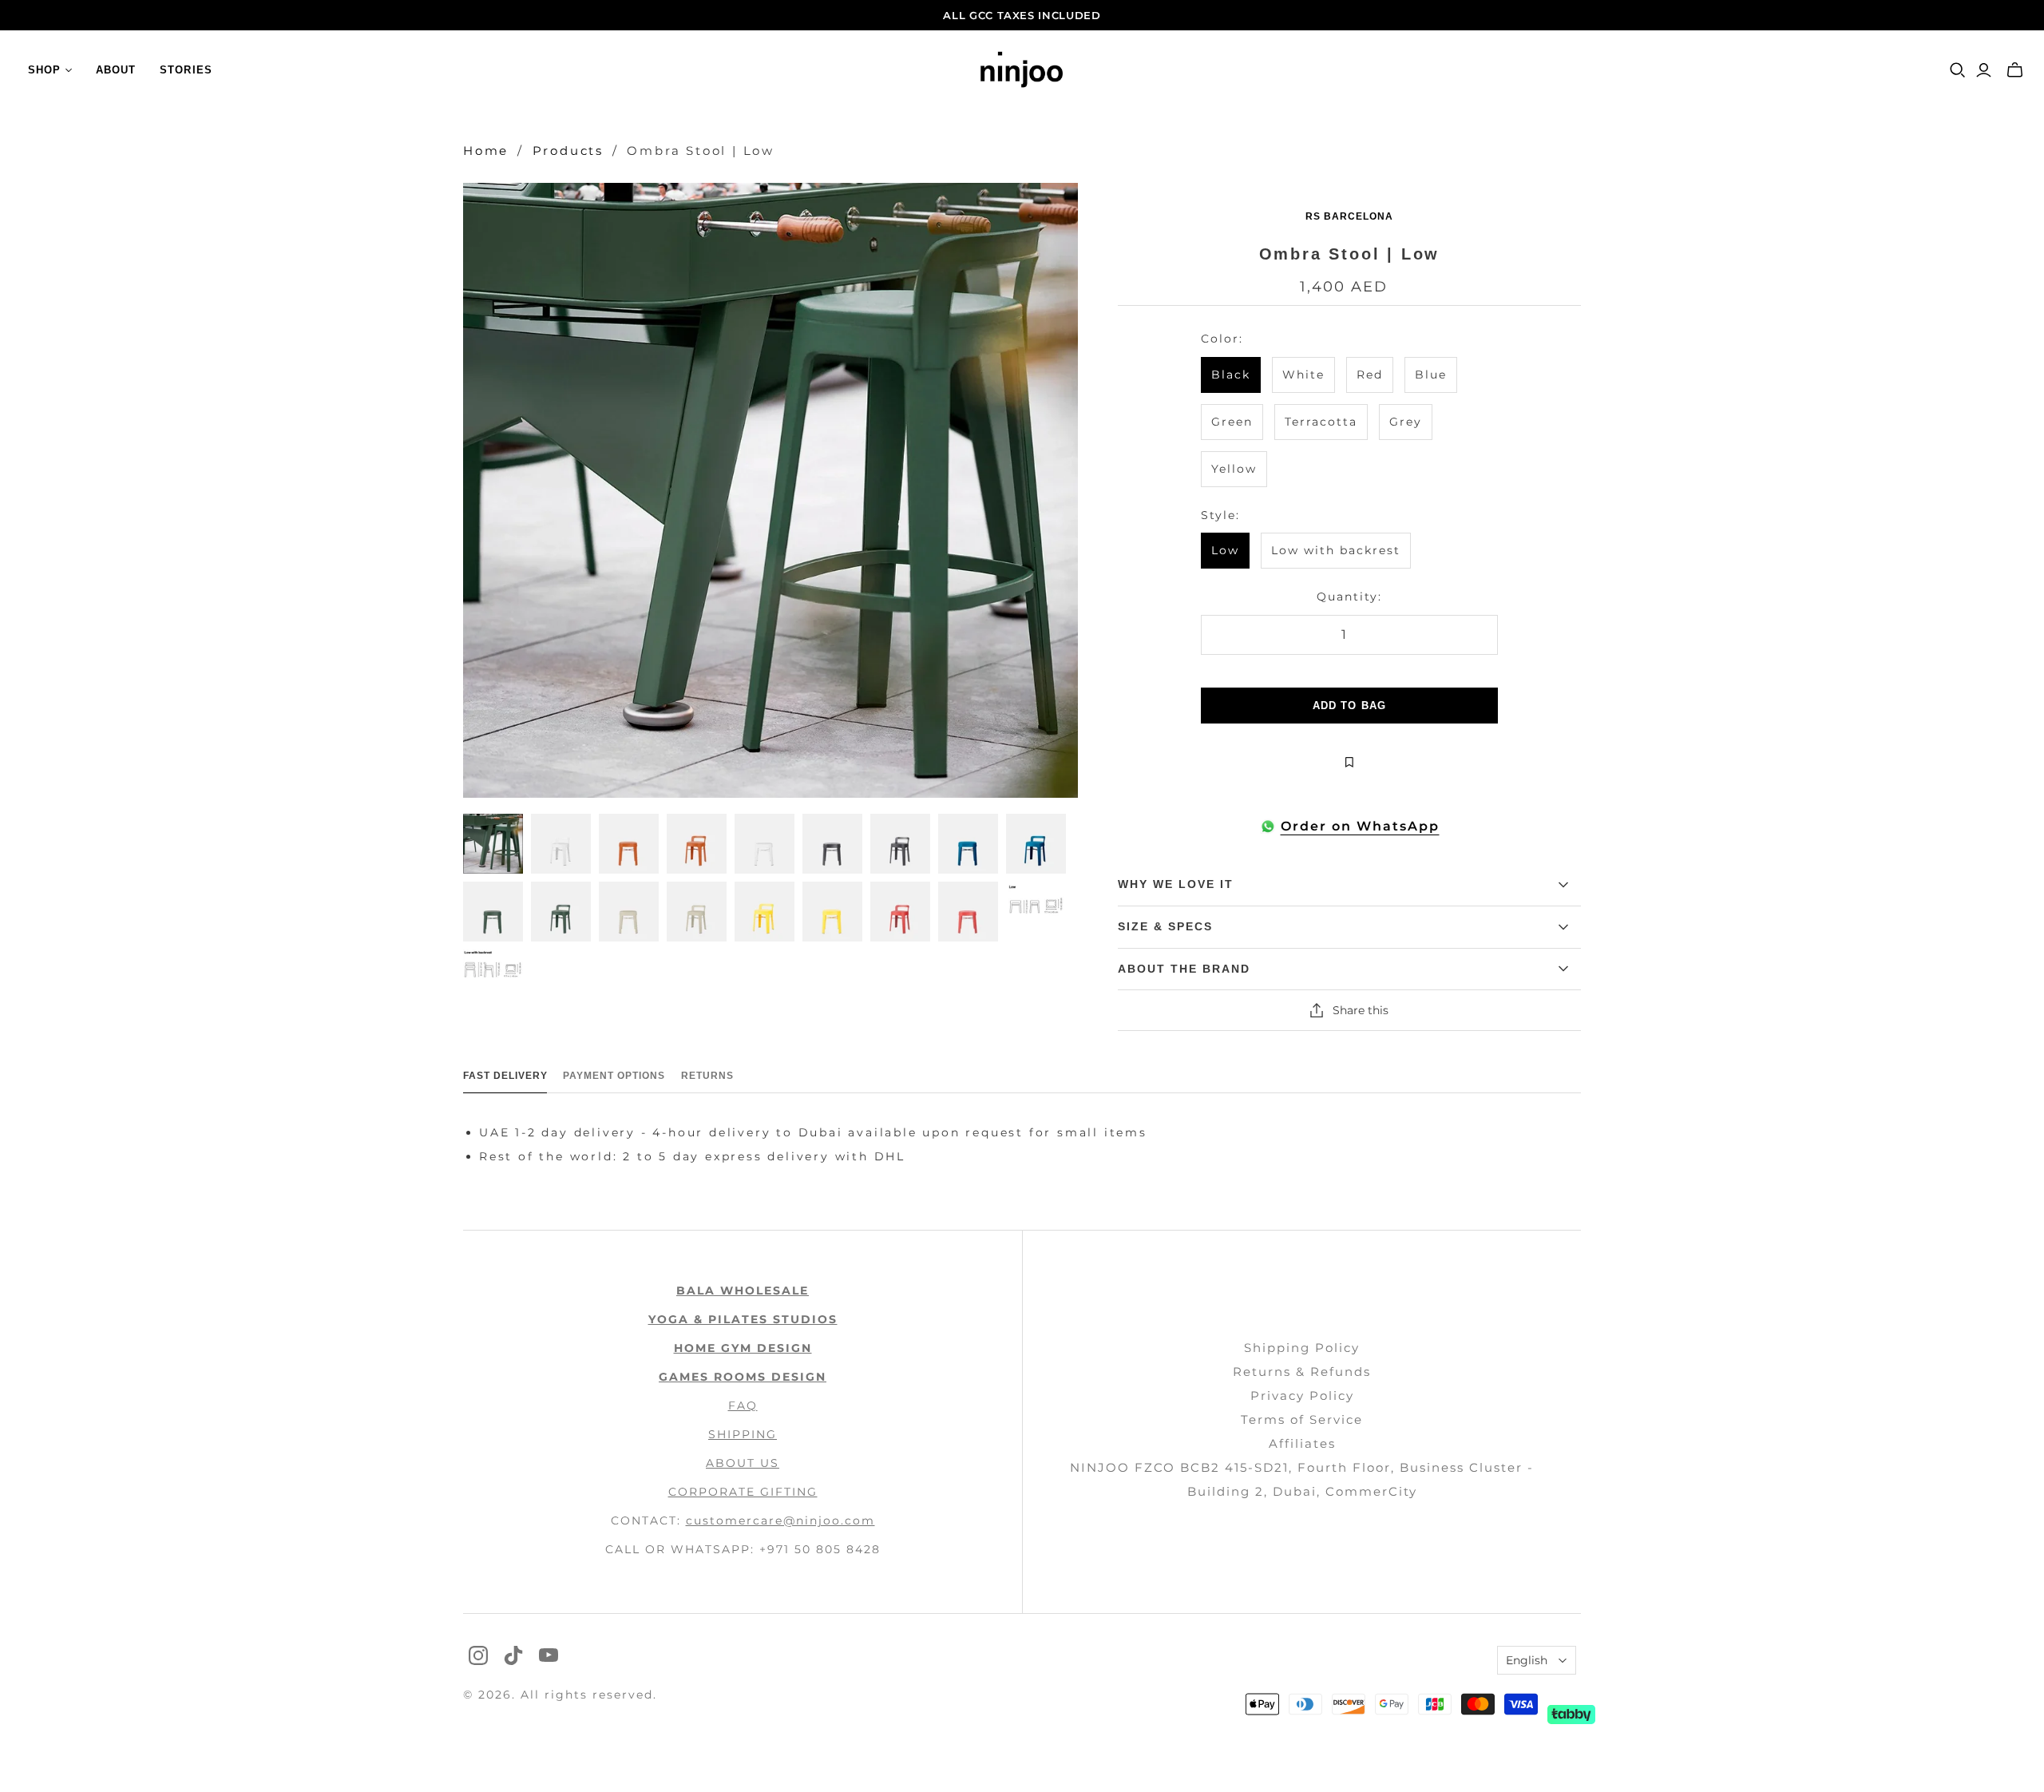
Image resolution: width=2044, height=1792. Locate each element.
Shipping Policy (1302, 1348)
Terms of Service (1302, 1419)
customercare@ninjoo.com (780, 1520)
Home (486, 151)
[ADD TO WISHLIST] (1349, 762)
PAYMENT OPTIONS (614, 1076)
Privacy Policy (1302, 1396)
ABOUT (116, 70)
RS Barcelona (1349, 216)
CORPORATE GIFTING (743, 1492)
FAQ (743, 1405)
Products (568, 151)
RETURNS (707, 1076)
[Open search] (1958, 70)
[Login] (1984, 70)
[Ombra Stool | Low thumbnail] (493, 844)
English (1527, 1660)
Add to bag (1349, 706)
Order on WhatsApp (1360, 826)
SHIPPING (743, 1434)
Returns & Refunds (1302, 1372)
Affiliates (1302, 1443)
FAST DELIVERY (505, 1076)
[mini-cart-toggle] (2015, 70)
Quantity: (1349, 597)
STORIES (186, 70)
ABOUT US (743, 1463)
